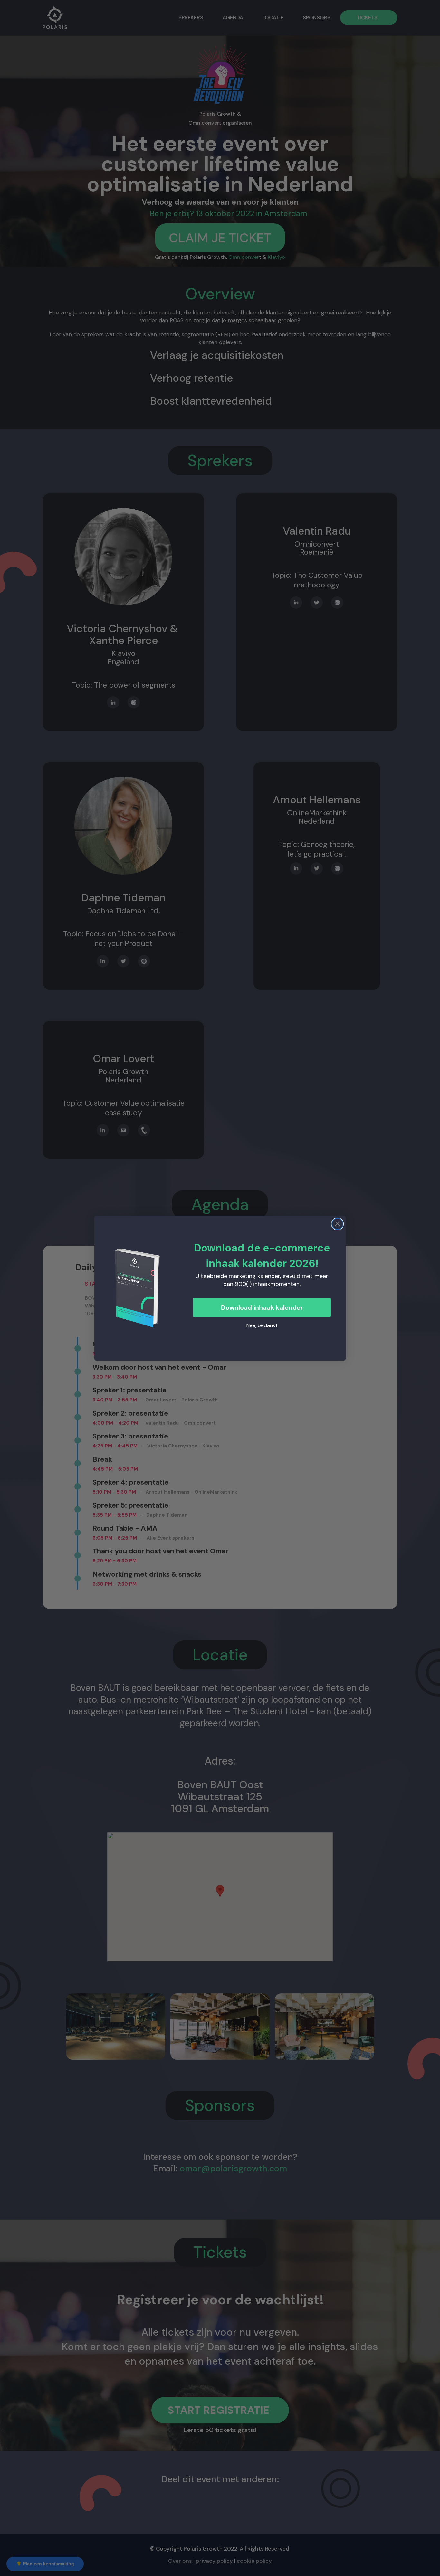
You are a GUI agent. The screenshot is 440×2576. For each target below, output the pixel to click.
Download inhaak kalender (262, 1307)
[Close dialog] (337, 1224)
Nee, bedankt (262, 1325)
